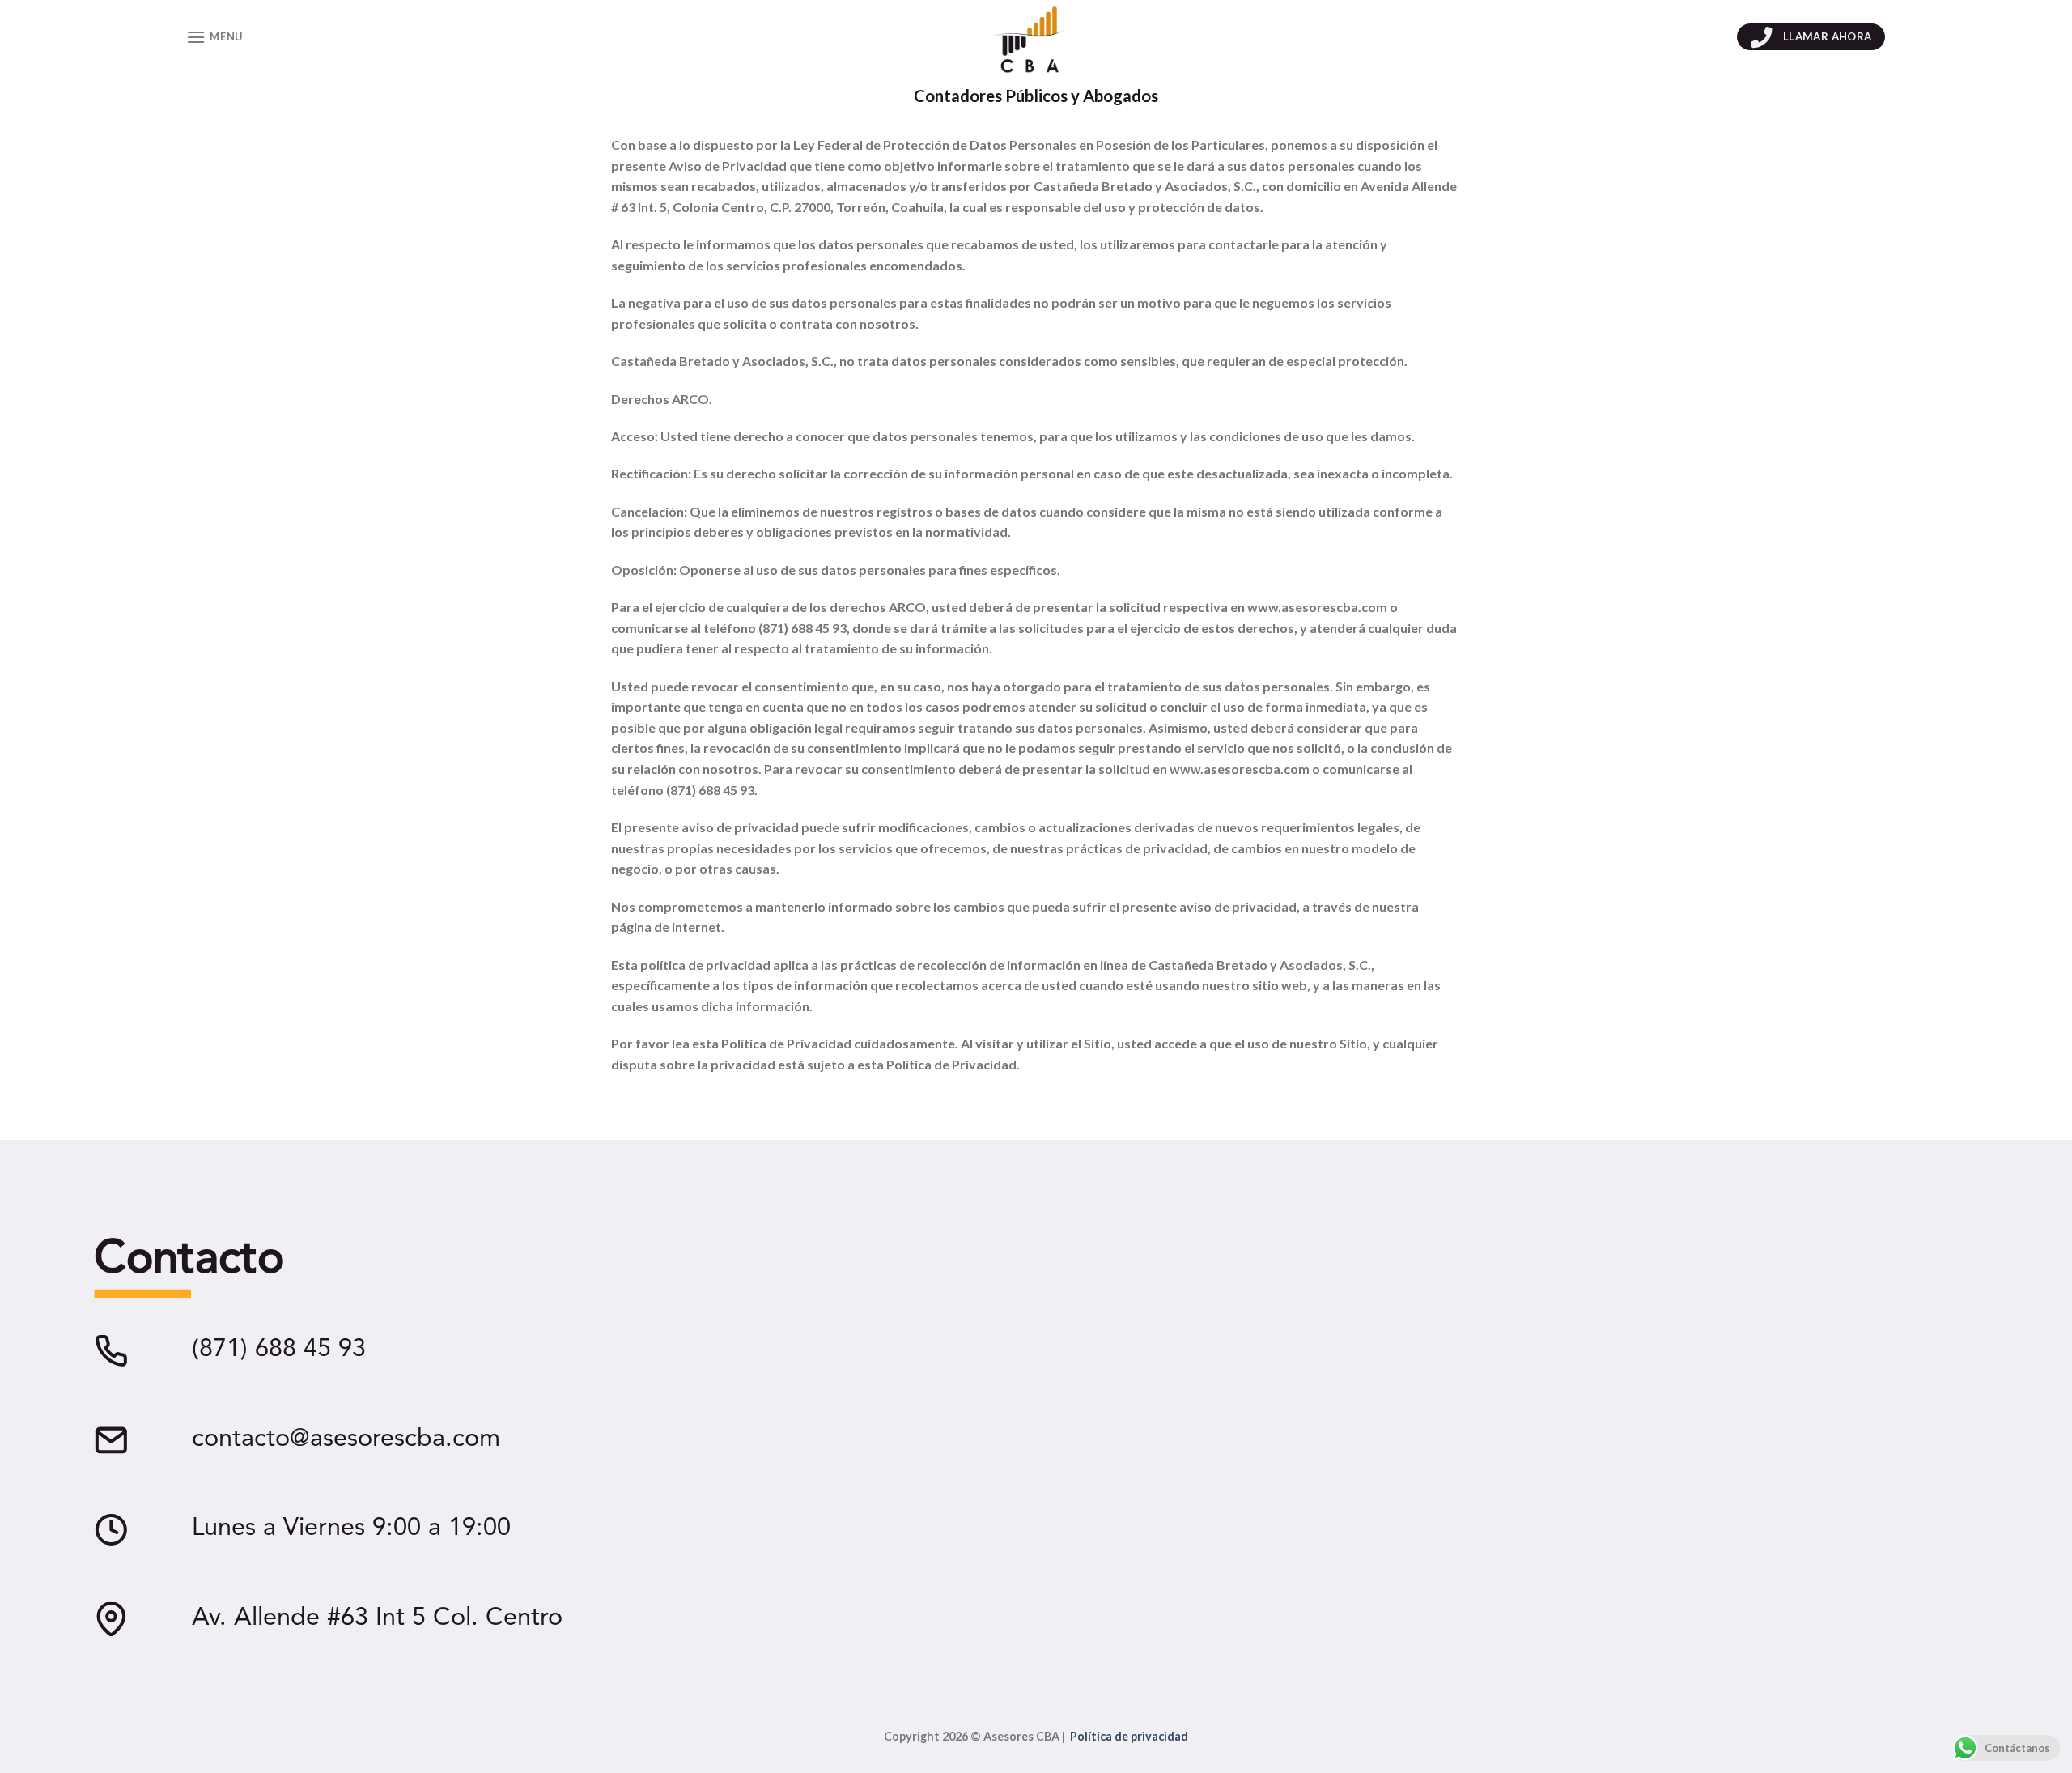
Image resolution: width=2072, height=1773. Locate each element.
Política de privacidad (1129, 1736)
